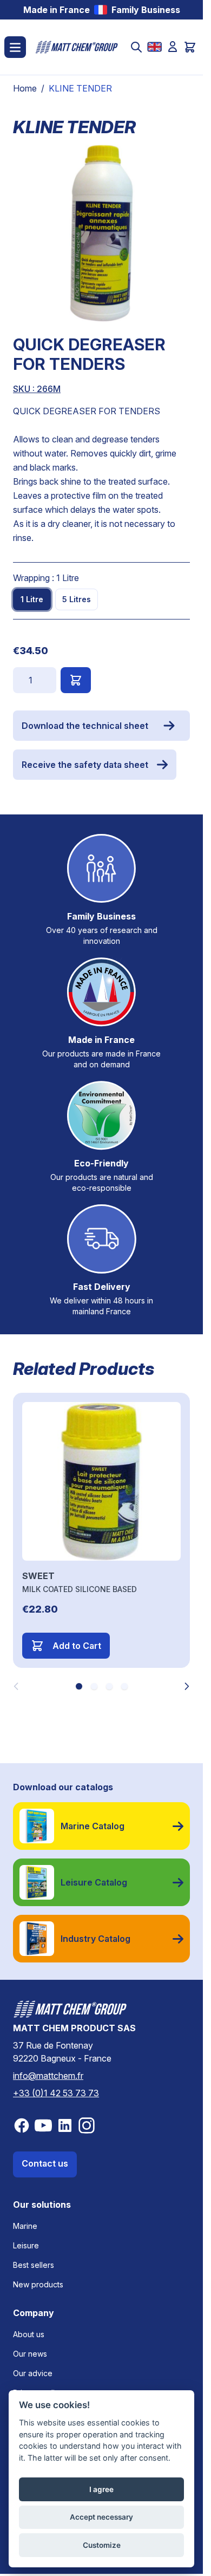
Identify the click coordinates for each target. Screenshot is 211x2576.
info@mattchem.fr (48, 2076)
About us (29, 2334)
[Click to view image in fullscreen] (101, 233)
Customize (102, 2545)
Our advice (33, 2373)
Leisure (26, 2245)
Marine (25, 2226)
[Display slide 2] (94, 1686)
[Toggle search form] (136, 47)
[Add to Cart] (76, 680)
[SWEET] (101, 1481)
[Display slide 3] (109, 1686)
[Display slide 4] (124, 1686)
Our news (30, 2354)
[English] (154, 47)
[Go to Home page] (77, 47)
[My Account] (173, 47)
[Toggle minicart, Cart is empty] (190, 47)
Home (25, 88)
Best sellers (34, 2265)
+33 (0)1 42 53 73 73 (56, 2093)
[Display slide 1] (79, 1686)
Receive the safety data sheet (85, 765)
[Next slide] (187, 1686)
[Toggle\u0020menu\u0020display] (15, 47)
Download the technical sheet (85, 726)
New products (38, 2284)
